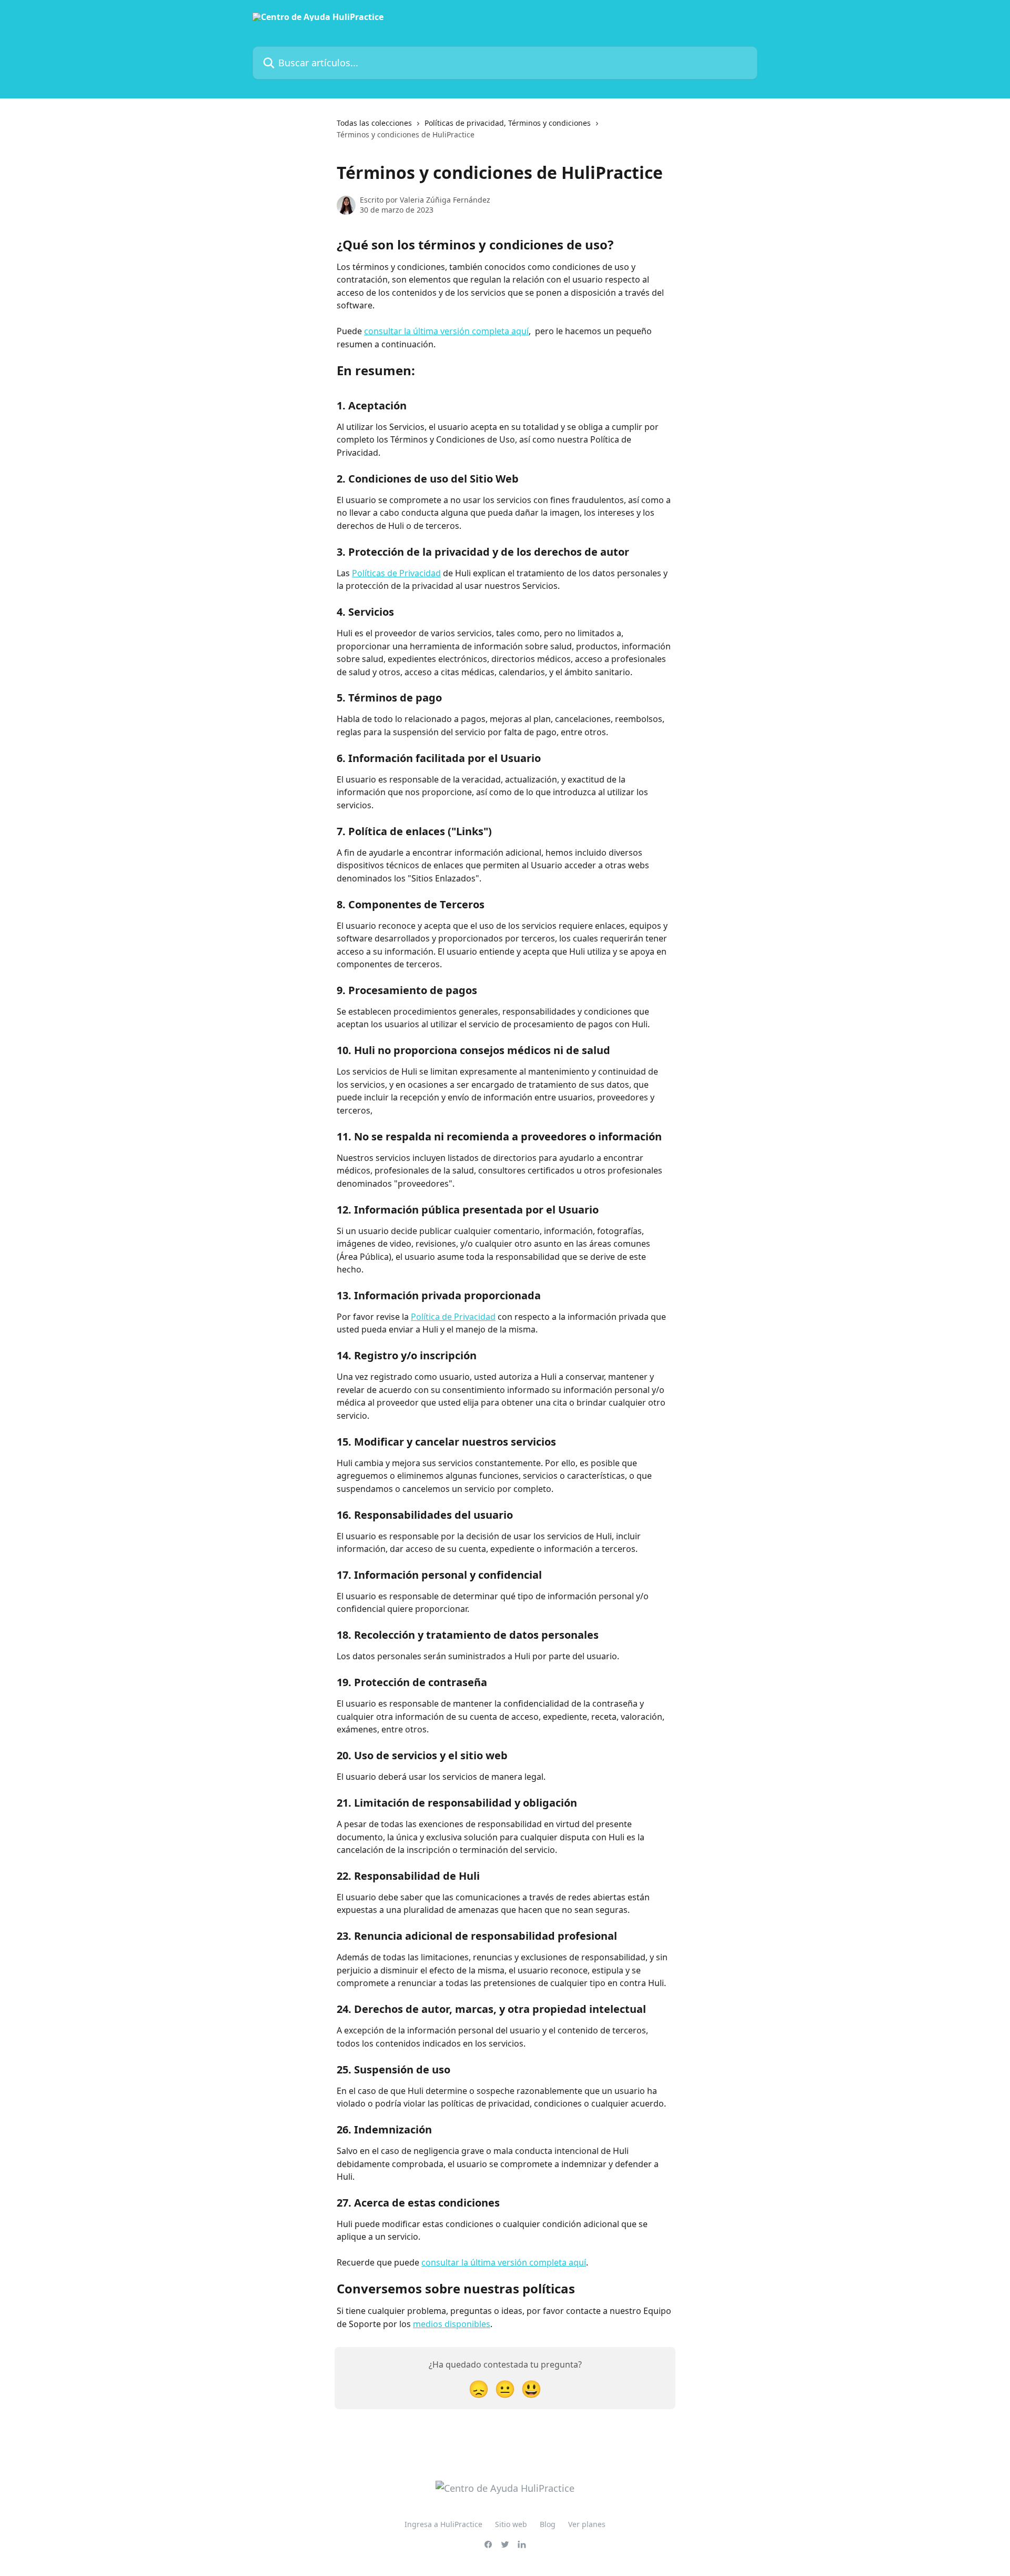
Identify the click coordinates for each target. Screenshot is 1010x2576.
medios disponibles (452, 2324)
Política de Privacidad (453, 1317)
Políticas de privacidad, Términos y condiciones (508, 123)
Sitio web (511, 2524)
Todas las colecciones (374, 123)
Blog (548, 2524)
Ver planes (587, 2524)
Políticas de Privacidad (396, 573)
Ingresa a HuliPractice (443, 2524)
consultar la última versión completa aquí (446, 331)
